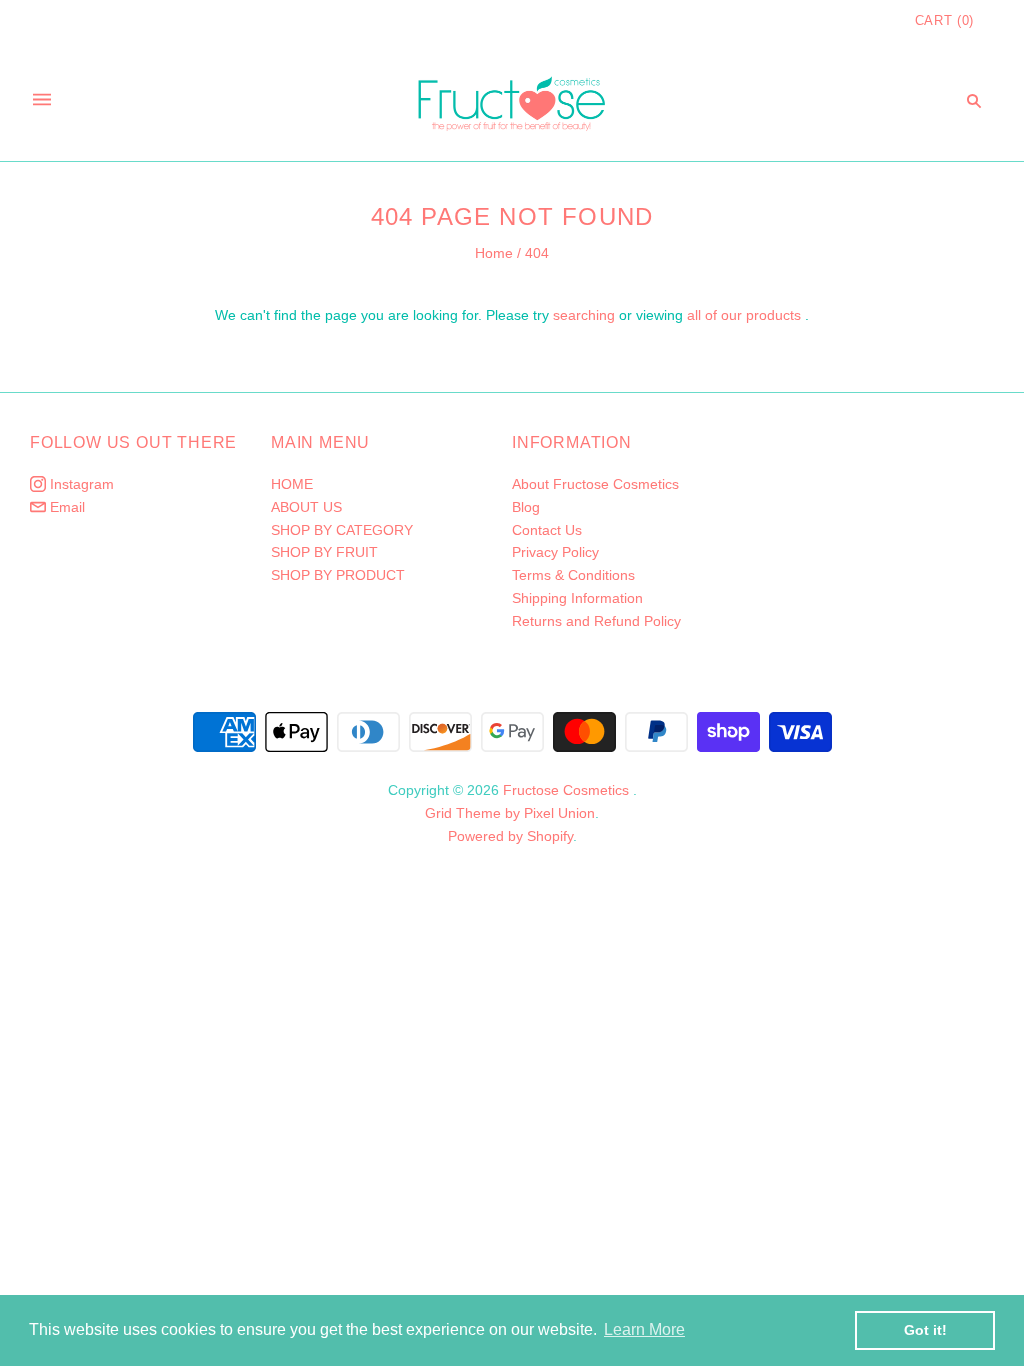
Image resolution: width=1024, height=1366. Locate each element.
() (944, 20)
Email (65, 507)
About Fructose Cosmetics (595, 484)
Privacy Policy (555, 552)
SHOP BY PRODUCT (338, 575)
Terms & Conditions (573, 575)
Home (494, 253)
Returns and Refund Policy (596, 621)
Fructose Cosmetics (566, 790)
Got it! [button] (925, 1330)
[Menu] (42, 100)
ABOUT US (306, 507)
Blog (526, 507)
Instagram (80, 484)
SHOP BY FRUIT (324, 552)
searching (584, 315)
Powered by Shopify (510, 836)
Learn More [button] (644, 1329)
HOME (292, 484)
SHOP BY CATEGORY (342, 530)
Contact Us (547, 530)
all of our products (744, 315)
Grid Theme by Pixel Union (510, 813)
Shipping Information (577, 598)
